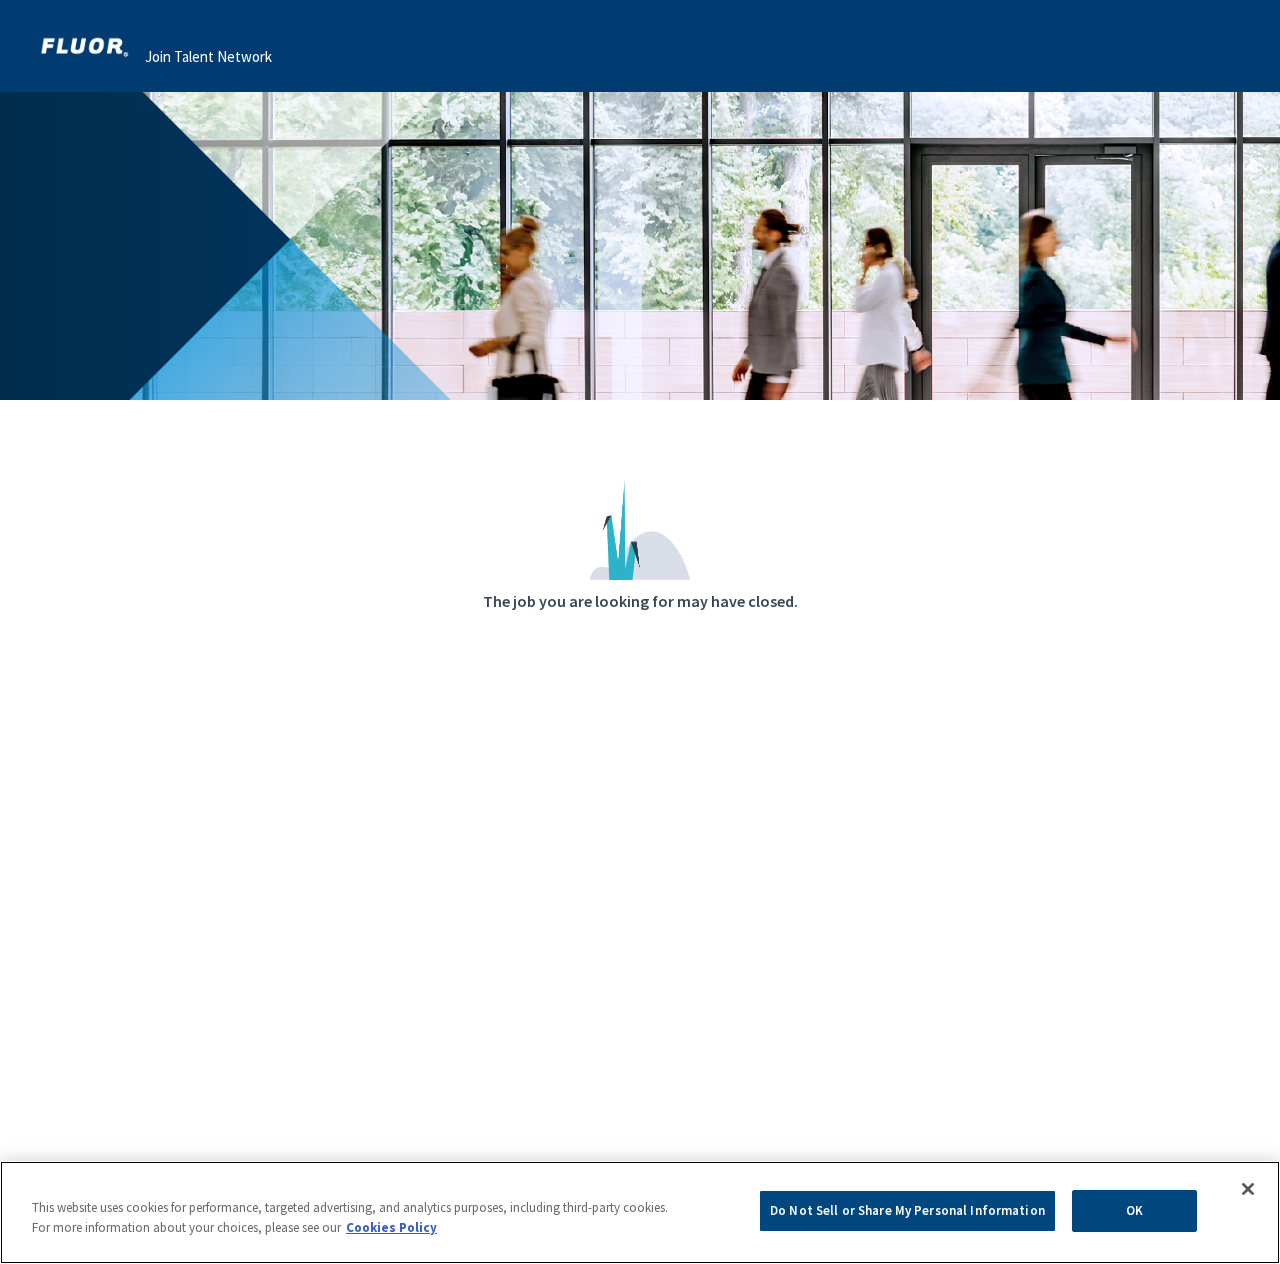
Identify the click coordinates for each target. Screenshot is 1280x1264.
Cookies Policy (391, 1227)
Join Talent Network (208, 56)
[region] (640, 1212)
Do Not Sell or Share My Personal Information (907, 1210)
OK (1134, 1210)
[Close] (1248, 1189)
